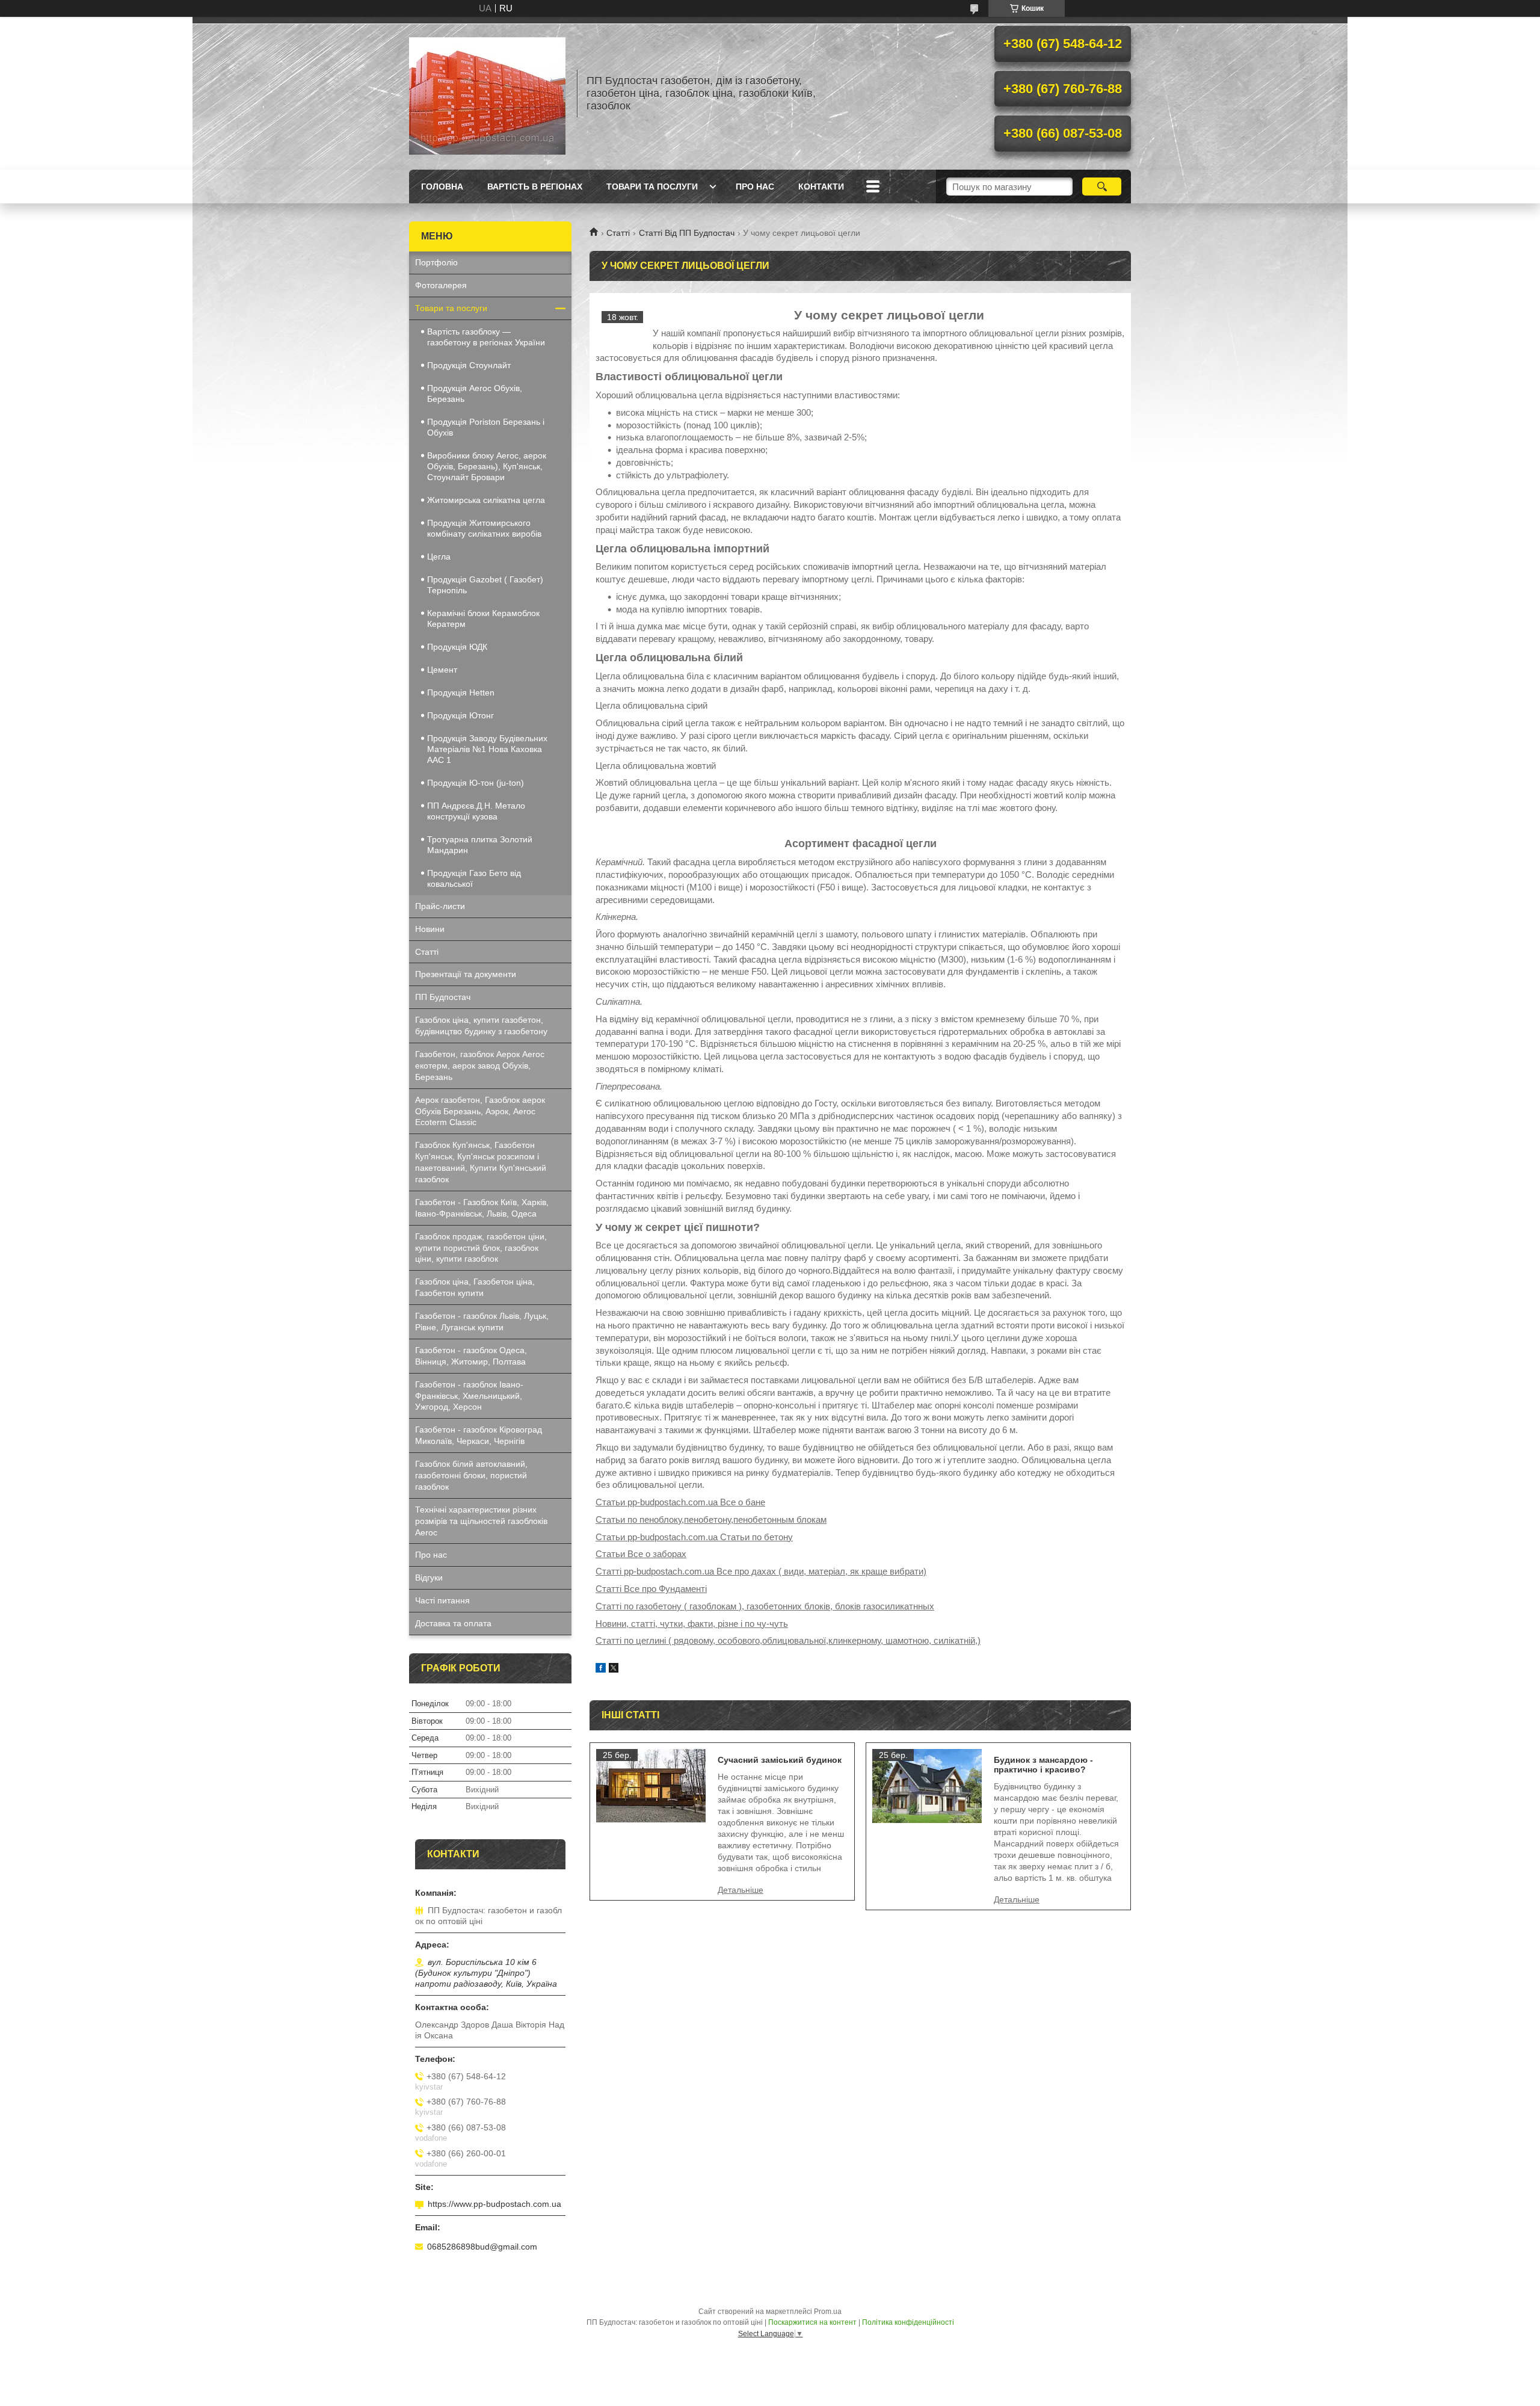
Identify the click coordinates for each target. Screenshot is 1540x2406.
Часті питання (442, 1600)
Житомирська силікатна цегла (486, 500)
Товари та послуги (652, 187)
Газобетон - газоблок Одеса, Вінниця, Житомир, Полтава (471, 1356)
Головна (442, 187)
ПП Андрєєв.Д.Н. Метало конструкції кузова (476, 811)
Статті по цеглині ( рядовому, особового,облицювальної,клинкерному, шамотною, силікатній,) (788, 1640)
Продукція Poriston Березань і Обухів (486, 427)
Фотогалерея (441, 285)
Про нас (755, 187)
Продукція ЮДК (457, 647)
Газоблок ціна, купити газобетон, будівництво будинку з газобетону (481, 1026)
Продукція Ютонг (460, 715)
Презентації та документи (466, 974)
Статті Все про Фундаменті (651, 1589)
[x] (614, 1669)
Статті (618, 233)
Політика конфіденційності (908, 2322)
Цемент (442, 670)
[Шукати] (1102, 187)
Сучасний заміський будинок (780, 1760)
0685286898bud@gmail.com (482, 2247)
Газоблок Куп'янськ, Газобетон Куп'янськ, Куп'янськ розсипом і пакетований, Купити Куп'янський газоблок (481, 1162)
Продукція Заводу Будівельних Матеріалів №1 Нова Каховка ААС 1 (487, 749)
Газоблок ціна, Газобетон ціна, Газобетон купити (475, 1287)
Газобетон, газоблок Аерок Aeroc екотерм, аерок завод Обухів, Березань (480, 1066)
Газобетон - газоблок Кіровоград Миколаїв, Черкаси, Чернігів (479, 1435)
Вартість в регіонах (535, 187)
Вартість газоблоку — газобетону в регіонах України (486, 337)
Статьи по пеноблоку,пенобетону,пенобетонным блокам (711, 1519)
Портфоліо (436, 262)
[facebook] (601, 1669)
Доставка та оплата (453, 1623)
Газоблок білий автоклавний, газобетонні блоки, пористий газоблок (471, 1475)
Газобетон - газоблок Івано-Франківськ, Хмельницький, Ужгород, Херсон (469, 1396)
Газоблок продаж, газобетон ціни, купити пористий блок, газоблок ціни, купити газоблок (481, 1248)
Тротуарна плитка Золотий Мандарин (480, 845)
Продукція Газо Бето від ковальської (474, 878)
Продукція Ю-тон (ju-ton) (476, 783)
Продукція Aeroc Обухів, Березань (475, 393)
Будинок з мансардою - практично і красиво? (1043, 1765)
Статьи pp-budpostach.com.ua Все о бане (680, 1502)
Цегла (439, 557)
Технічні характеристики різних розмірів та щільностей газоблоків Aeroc (481, 1521)
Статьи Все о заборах (641, 1554)
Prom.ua (828, 2312)
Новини (430, 929)
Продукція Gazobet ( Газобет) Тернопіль (485, 585)
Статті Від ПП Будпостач (687, 233)
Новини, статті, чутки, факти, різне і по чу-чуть (692, 1624)
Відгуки (429, 1578)
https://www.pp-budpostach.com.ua (494, 2204)
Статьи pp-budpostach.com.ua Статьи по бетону (694, 1537)
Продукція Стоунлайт (469, 365)
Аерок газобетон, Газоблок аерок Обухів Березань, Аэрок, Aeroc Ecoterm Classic (480, 1111)
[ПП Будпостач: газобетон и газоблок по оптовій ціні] (487, 93)
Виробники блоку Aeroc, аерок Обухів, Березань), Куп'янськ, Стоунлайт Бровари (487, 466)
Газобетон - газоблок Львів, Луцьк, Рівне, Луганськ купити (482, 1322)
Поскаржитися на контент (812, 2322)
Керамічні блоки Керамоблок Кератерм (483, 618)
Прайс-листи (440, 906)
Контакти (821, 187)
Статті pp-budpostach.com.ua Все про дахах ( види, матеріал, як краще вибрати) (761, 1571)
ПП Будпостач (443, 997)
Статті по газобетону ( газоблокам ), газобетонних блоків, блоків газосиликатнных (765, 1606)
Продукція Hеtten (461, 692)
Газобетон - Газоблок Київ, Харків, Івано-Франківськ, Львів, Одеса (482, 1208)
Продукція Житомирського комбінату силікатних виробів (484, 528)
